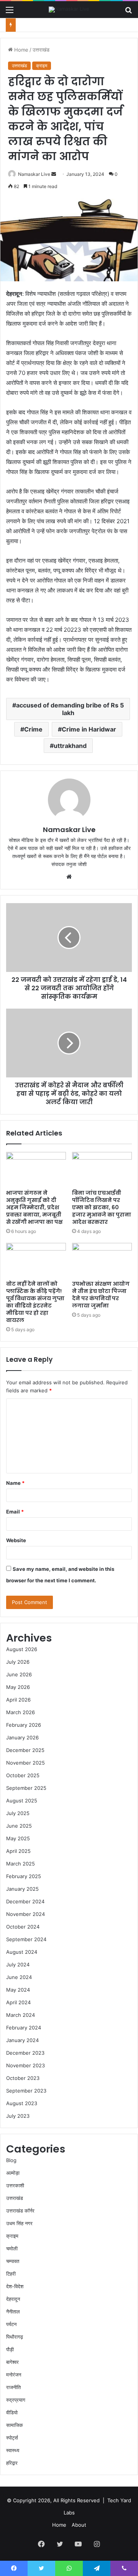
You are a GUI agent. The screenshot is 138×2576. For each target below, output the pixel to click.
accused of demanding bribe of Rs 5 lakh (70, 709)
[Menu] (10, 12)
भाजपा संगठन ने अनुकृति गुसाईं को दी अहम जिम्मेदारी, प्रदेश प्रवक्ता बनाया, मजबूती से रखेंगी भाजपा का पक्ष (34, 1207)
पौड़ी (10, 2349)
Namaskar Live (34, 174)
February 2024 (24, 2028)
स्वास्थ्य (13, 2450)
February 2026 (24, 1725)
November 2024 (25, 1914)
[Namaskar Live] (69, 10)
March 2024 (21, 2015)
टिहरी (11, 2274)
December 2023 (25, 2053)
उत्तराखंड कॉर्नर (20, 2211)
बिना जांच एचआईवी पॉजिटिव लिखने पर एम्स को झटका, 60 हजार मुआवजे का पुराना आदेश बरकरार (102, 1207)
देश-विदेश (15, 2286)
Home (21, 50)
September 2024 (26, 1939)
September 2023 (26, 2091)
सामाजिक (15, 2425)
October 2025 (23, 1775)
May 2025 (18, 1838)
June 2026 (19, 1674)
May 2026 (18, 1687)
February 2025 (24, 1876)
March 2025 (21, 1864)
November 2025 (25, 1763)
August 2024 (22, 1952)
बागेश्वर (12, 2362)
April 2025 (18, 1851)
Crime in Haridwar (89, 729)
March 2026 (21, 1712)
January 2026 (22, 1737)
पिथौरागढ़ (15, 2337)
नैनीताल (13, 2312)
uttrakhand (70, 746)
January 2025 (22, 1889)
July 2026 (18, 1662)
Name (15, 1483)
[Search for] (128, 12)
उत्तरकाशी (15, 2185)
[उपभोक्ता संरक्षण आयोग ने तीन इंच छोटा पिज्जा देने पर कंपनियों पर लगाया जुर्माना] (102, 1260)
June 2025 (19, 1826)
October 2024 (23, 1927)
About (79, 2525)
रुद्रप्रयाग (16, 2400)
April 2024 (18, 2002)
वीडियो (12, 2412)
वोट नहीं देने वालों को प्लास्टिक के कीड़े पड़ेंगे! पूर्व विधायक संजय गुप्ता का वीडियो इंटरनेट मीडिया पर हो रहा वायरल (35, 1302)
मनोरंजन (14, 2375)
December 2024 (25, 1901)
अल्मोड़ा (13, 2173)
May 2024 (18, 1990)
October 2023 (23, 2078)
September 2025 (26, 1788)
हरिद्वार (12, 2463)
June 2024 (19, 1977)
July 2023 (18, 2116)
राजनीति (13, 2387)
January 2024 (22, 2040)
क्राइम (42, 66)
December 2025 (25, 1750)
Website (16, 1540)
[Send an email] (54, 174)
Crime (33, 729)
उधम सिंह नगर (19, 2223)
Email (15, 1512)
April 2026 (18, 1700)
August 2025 (22, 1801)
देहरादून (13, 2299)
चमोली (12, 2248)
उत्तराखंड (41, 50)
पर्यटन (11, 2324)
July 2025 (18, 1813)
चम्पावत (13, 2261)
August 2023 (22, 2103)
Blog (11, 2160)
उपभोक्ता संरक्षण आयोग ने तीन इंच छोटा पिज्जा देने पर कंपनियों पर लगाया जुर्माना (101, 1295)
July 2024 (18, 1964)
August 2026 (22, 1649)
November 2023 (25, 2065)
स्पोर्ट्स (12, 2438)
